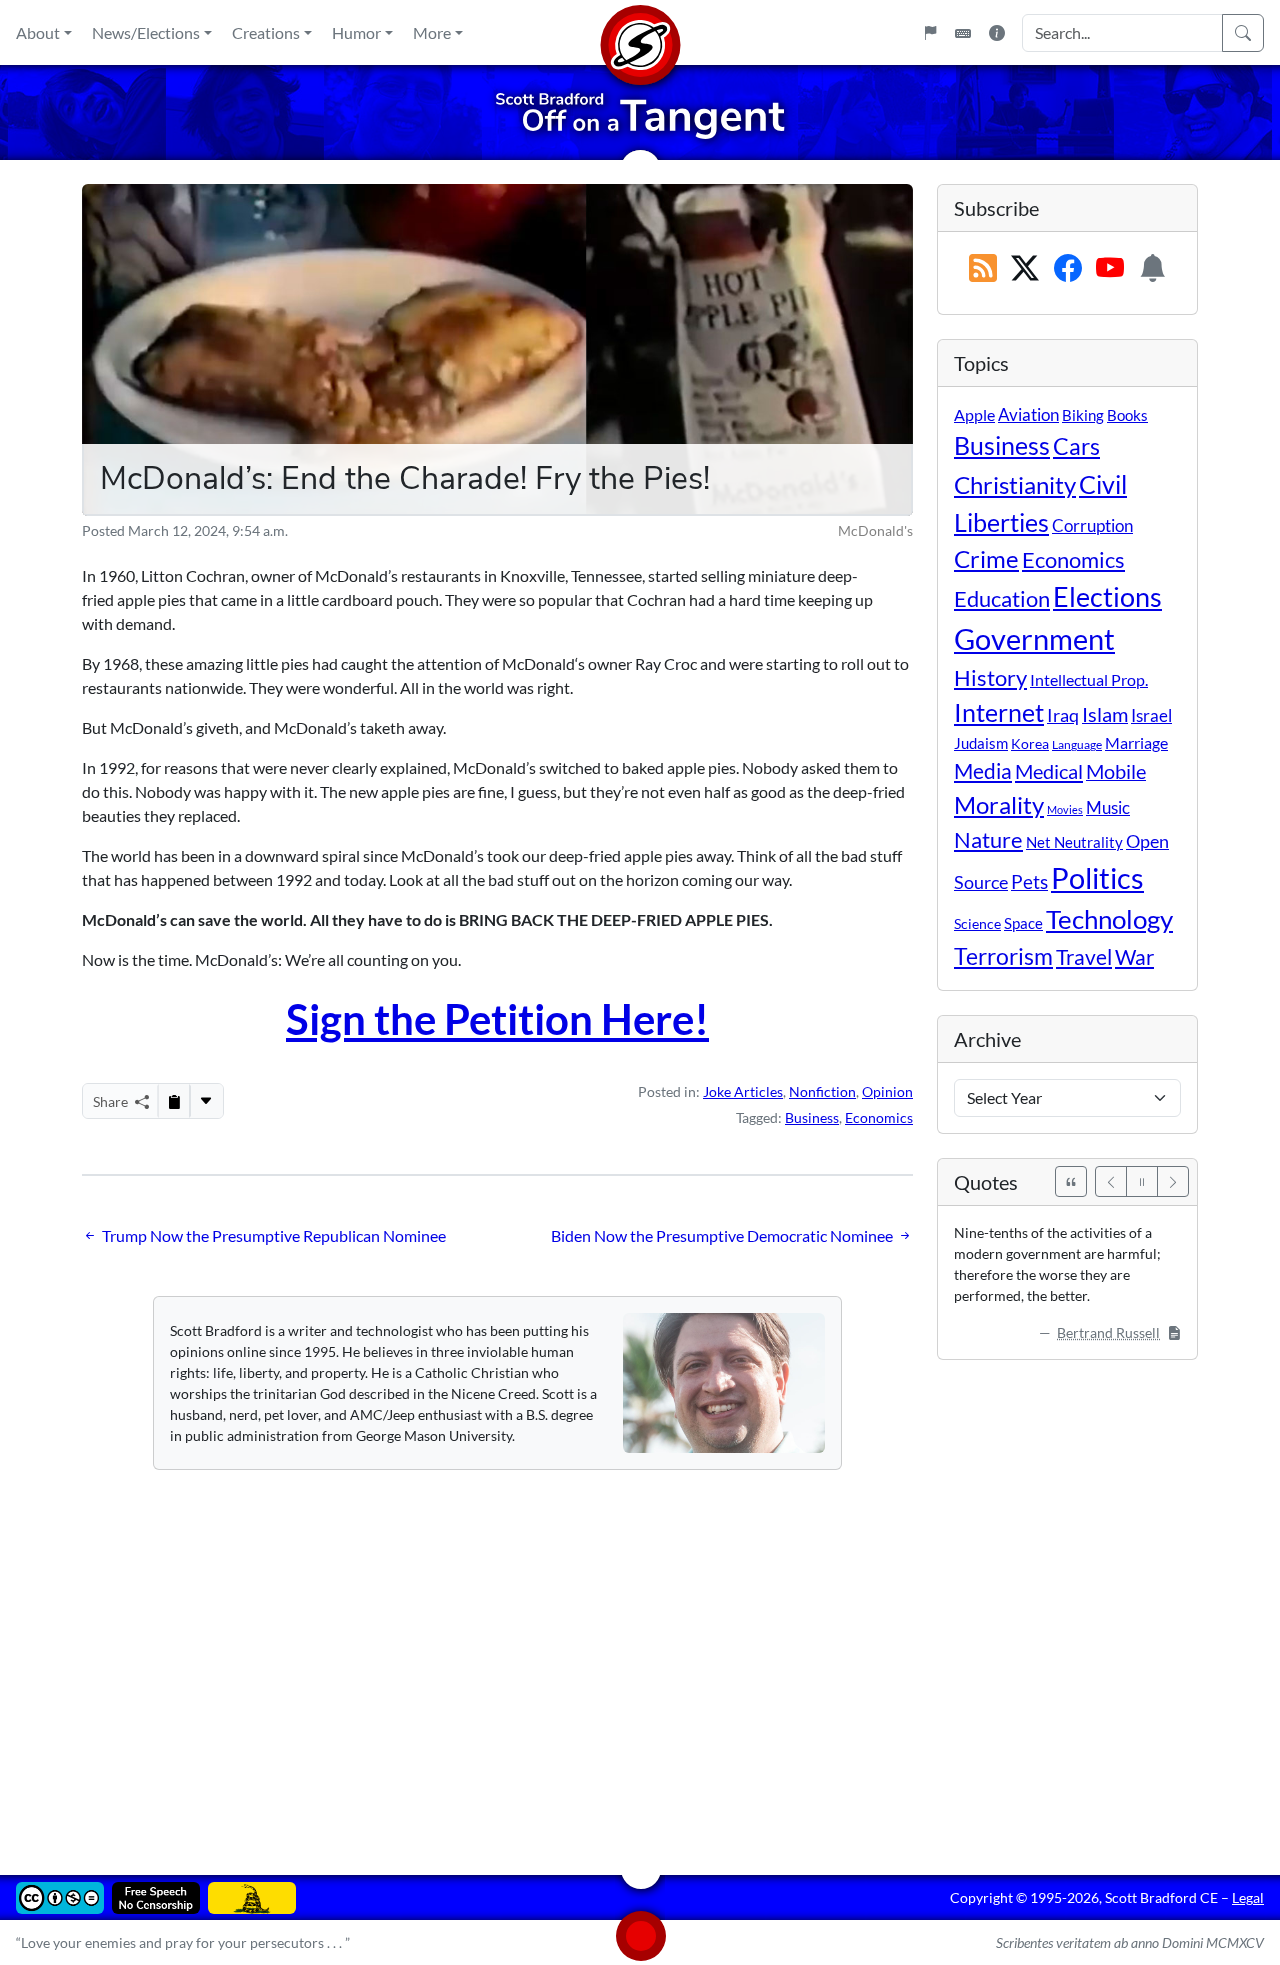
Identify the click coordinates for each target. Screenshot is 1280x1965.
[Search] (1243, 33)
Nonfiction (822, 1091)
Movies (1065, 809)
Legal (1248, 1897)
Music (1108, 807)
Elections (1107, 597)
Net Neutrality (1074, 842)
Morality (999, 804)
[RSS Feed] (983, 269)
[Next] (1173, 1181)
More (432, 32)
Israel (1151, 716)
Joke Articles (743, 1091)
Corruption (1092, 525)
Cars (1076, 446)
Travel (1084, 957)
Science (977, 923)
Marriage (1136, 742)
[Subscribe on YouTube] (1110, 269)
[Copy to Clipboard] (174, 1101)
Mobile (1116, 771)
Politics (1097, 877)
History (990, 677)
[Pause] (1142, 1181)
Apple (974, 414)
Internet (999, 712)
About (38, 32)
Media (983, 771)
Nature (988, 839)
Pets (1029, 881)
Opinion (887, 1091)
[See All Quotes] (1071, 1181)
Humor (356, 32)
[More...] (206, 1101)
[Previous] (1111, 1181)
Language (1077, 744)
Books (1127, 415)
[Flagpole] (930, 33)
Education (1002, 598)
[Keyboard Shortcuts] (963, 33)
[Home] (640, 32)
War (1134, 957)
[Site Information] (997, 33)
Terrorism (1003, 956)
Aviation (1028, 415)
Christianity (1015, 485)
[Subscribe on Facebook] (1068, 269)
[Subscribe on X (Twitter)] (1025, 269)
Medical (1049, 771)
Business (812, 1117)
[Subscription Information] (1153, 269)
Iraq (1063, 715)
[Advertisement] (640, 1658)
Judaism (981, 743)
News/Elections (146, 32)
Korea (1030, 743)
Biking (1083, 415)
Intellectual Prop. (1089, 679)
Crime (986, 559)
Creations (266, 32)
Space (1023, 923)
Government (1034, 638)
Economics (879, 1117)
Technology (1109, 919)
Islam (1105, 714)
